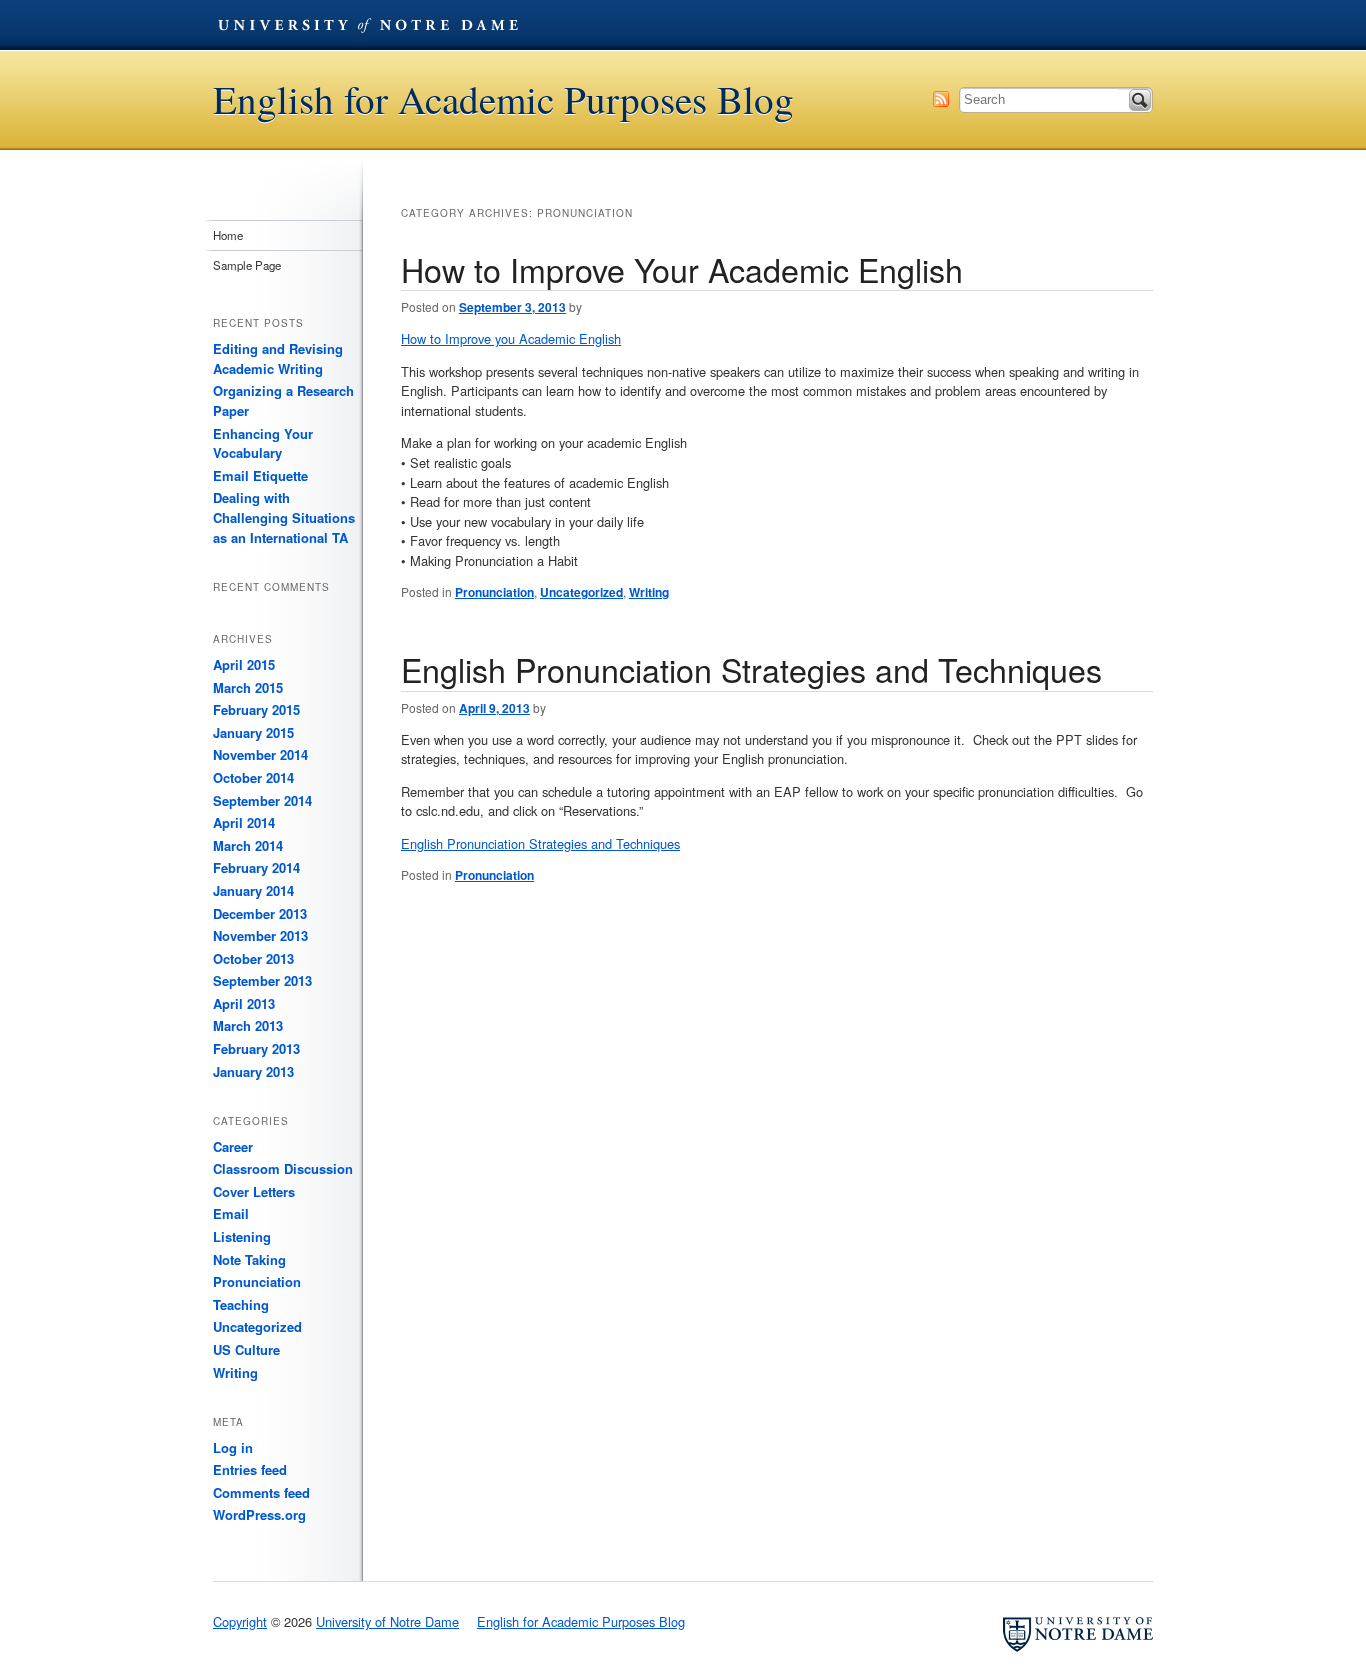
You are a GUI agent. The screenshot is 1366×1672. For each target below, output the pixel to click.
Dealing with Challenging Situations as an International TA (284, 517)
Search (1140, 100)
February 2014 (256, 867)
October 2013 (253, 958)
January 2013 (253, 1071)
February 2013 (256, 1048)
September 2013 (262, 980)
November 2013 (260, 935)
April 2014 (244, 822)
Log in (233, 1447)
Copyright (240, 1621)
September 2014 (262, 800)
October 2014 (253, 777)
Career (233, 1146)
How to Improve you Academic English (511, 338)
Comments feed (261, 1492)
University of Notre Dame (368, 25)
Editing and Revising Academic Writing (278, 358)
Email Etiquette (260, 475)
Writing (649, 592)
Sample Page (247, 265)
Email (231, 1213)
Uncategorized (581, 592)
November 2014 (260, 754)
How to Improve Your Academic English (682, 269)
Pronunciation (494, 592)
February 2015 (256, 709)
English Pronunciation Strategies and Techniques (751, 669)
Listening (242, 1236)
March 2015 (248, 687)
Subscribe (941, 99)
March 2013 (248, 1025)
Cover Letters (254, 1191)
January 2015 (253, 732)
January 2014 (253, 890)
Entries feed (250, 1469)
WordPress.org (259, 1514)
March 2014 (248, 845)
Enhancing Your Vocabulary (263, 443)
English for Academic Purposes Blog (503, 99)
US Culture (246, 1349)
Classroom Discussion (283, 1168)
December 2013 (260, 913)
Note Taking (249, 1259)
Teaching (241, 1304)
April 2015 (244, 664)
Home (228, 235)
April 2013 (244, 1003)
